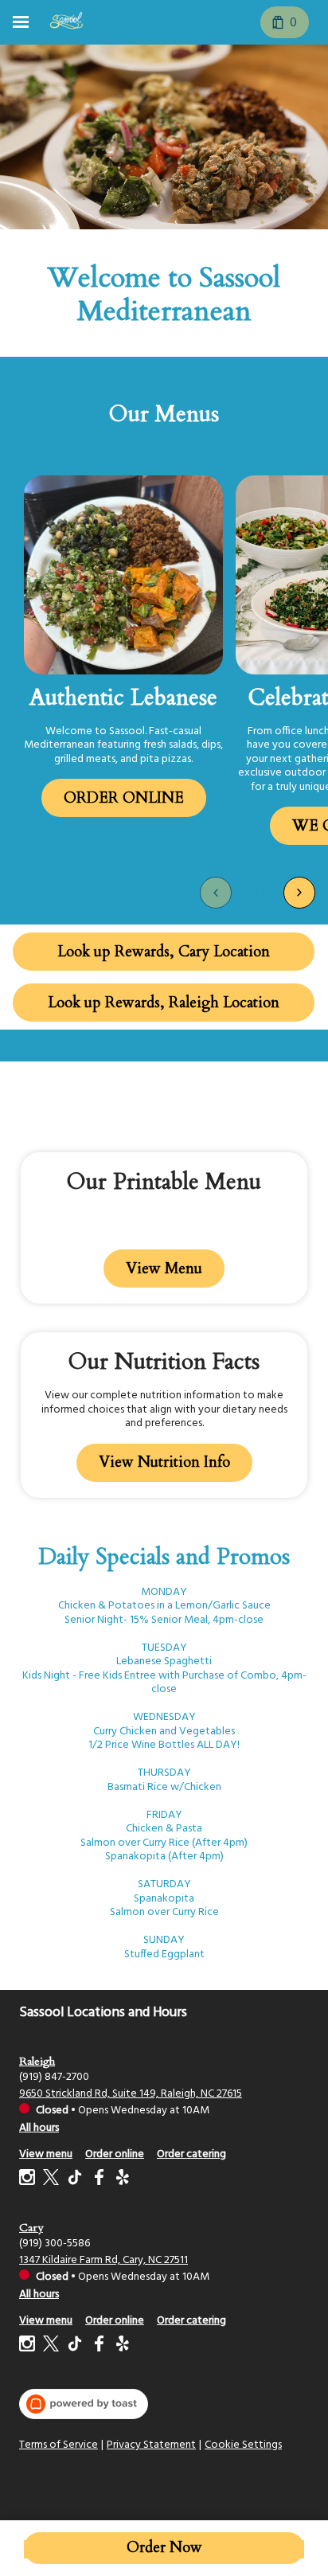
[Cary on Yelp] (121, 2346)
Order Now (164, 2548)
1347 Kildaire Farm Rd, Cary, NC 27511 (103, 2260)
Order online (115, 2154)
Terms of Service (59, 2445)
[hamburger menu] (21, 22)
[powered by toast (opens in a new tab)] (84, 2404)
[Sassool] (66, 22)
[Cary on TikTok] (75, 2346)
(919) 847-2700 (54, 2077)
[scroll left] (216, 893)
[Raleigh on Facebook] (99, 2180)
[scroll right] (299, 893)
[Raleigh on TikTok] (75, 2180)
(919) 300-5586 (55, 2244)
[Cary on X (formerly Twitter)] (51, 2346)
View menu (46, 2154)
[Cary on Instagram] (29, 2346)
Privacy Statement (151, 2445)
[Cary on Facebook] (99, 2346)
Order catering (191, 2154)
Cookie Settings (243, 2445)
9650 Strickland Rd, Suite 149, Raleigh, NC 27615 (131, 2094)
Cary (31, 2228)
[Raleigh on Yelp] (121, 2180)
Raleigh (37, 2061)
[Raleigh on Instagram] (29, 2180)
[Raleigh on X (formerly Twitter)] (51, 2180)
